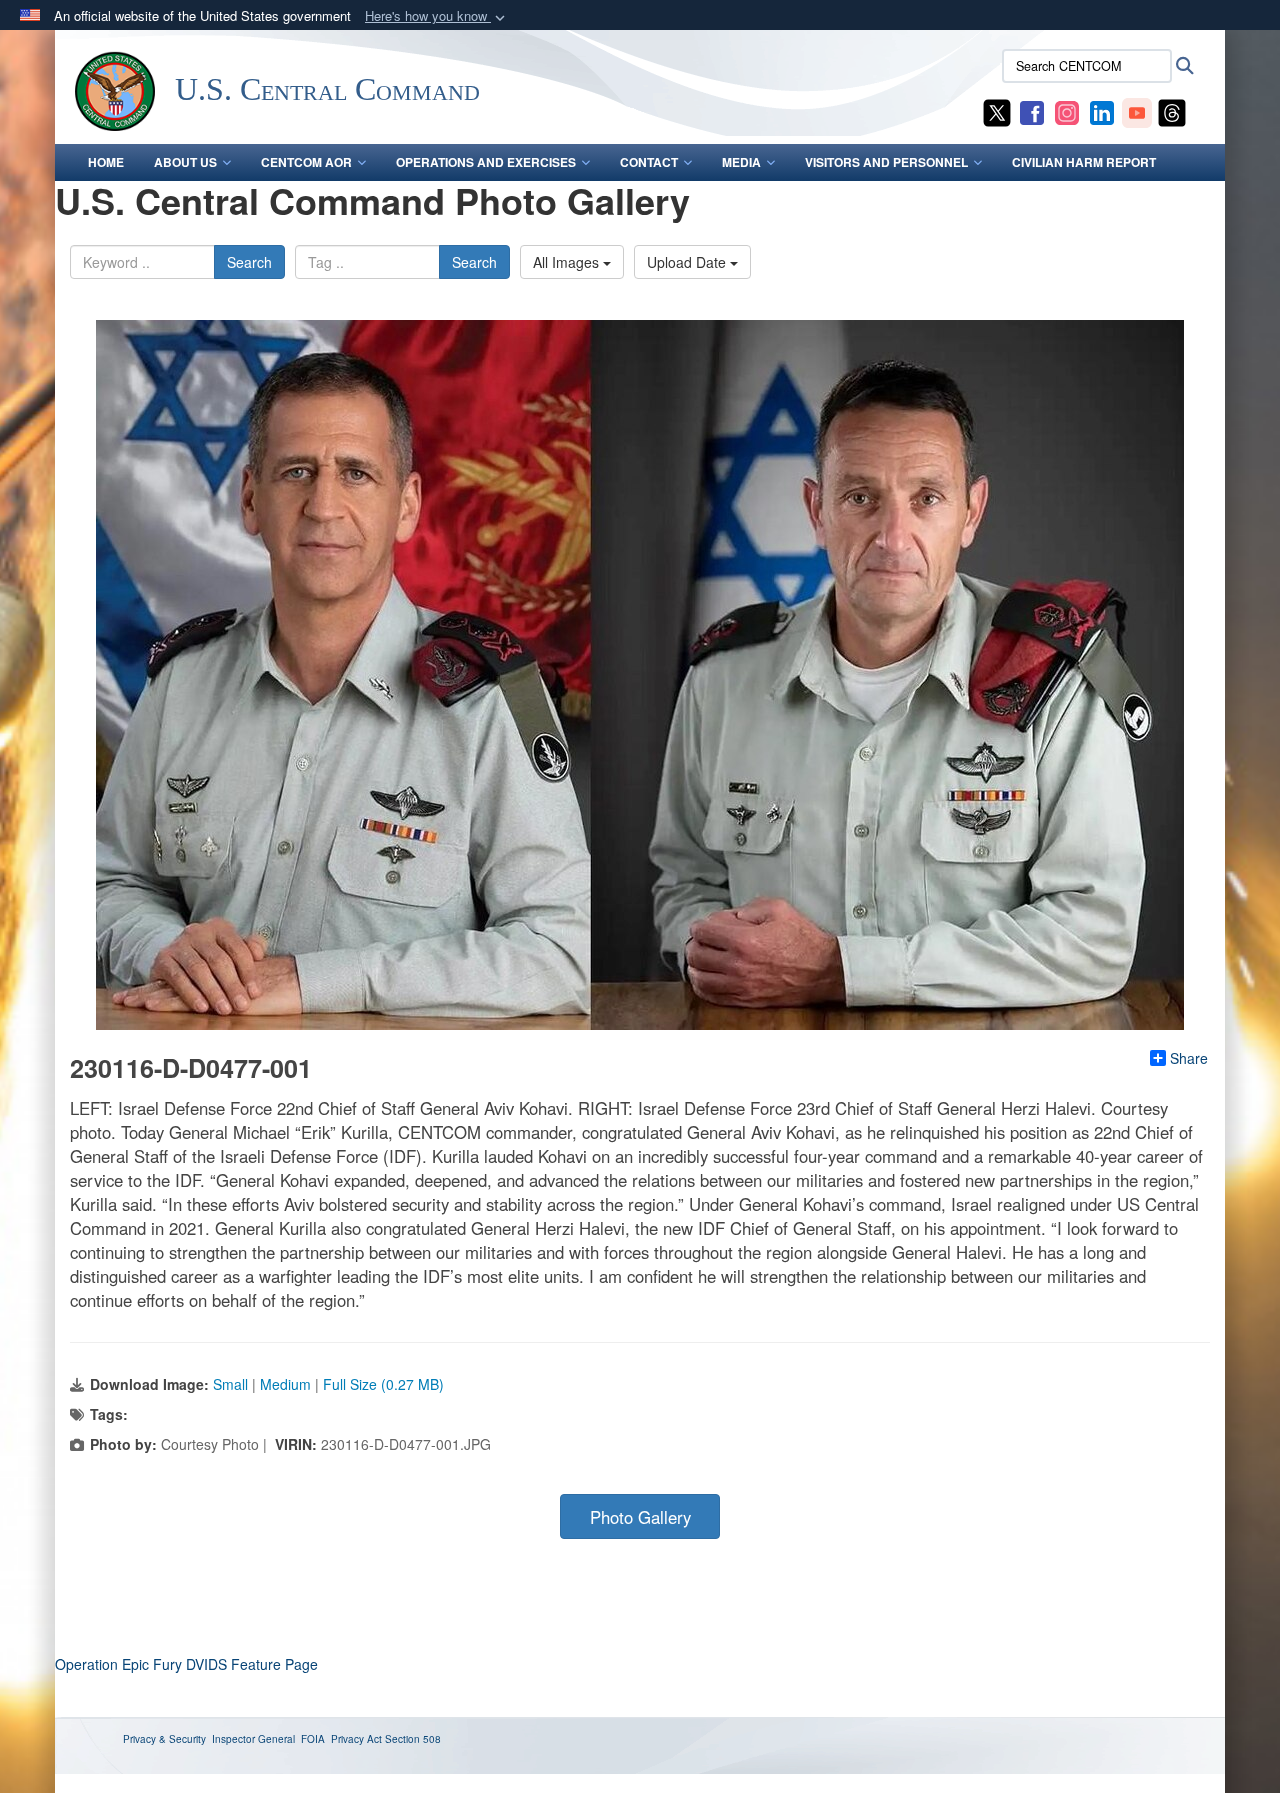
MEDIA (741, 162)
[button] (437, 16)
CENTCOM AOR (306, 162)
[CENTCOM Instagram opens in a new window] (1067, 111)
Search (249, 262)
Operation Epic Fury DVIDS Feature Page (186, 1664)
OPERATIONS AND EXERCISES (486, 162)
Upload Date (688, 262)
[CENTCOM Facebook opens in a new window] (1032, 111)
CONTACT (649, 162)
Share (1189, 1058)
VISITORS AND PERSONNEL (886, 162)
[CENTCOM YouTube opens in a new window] (1137, 111)
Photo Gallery (640, 1517)
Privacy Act (356, 1739)
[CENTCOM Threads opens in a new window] (1172, 111)
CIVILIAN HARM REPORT (1084, 162)
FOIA (313, 1739)
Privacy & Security (164, 1739)
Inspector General (253, 1739)
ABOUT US (185, 162)
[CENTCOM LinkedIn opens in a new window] (1102, 111)
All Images (568, 262)
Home (106, 162)
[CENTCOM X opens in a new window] (997, 111)
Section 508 (413, 1739)
